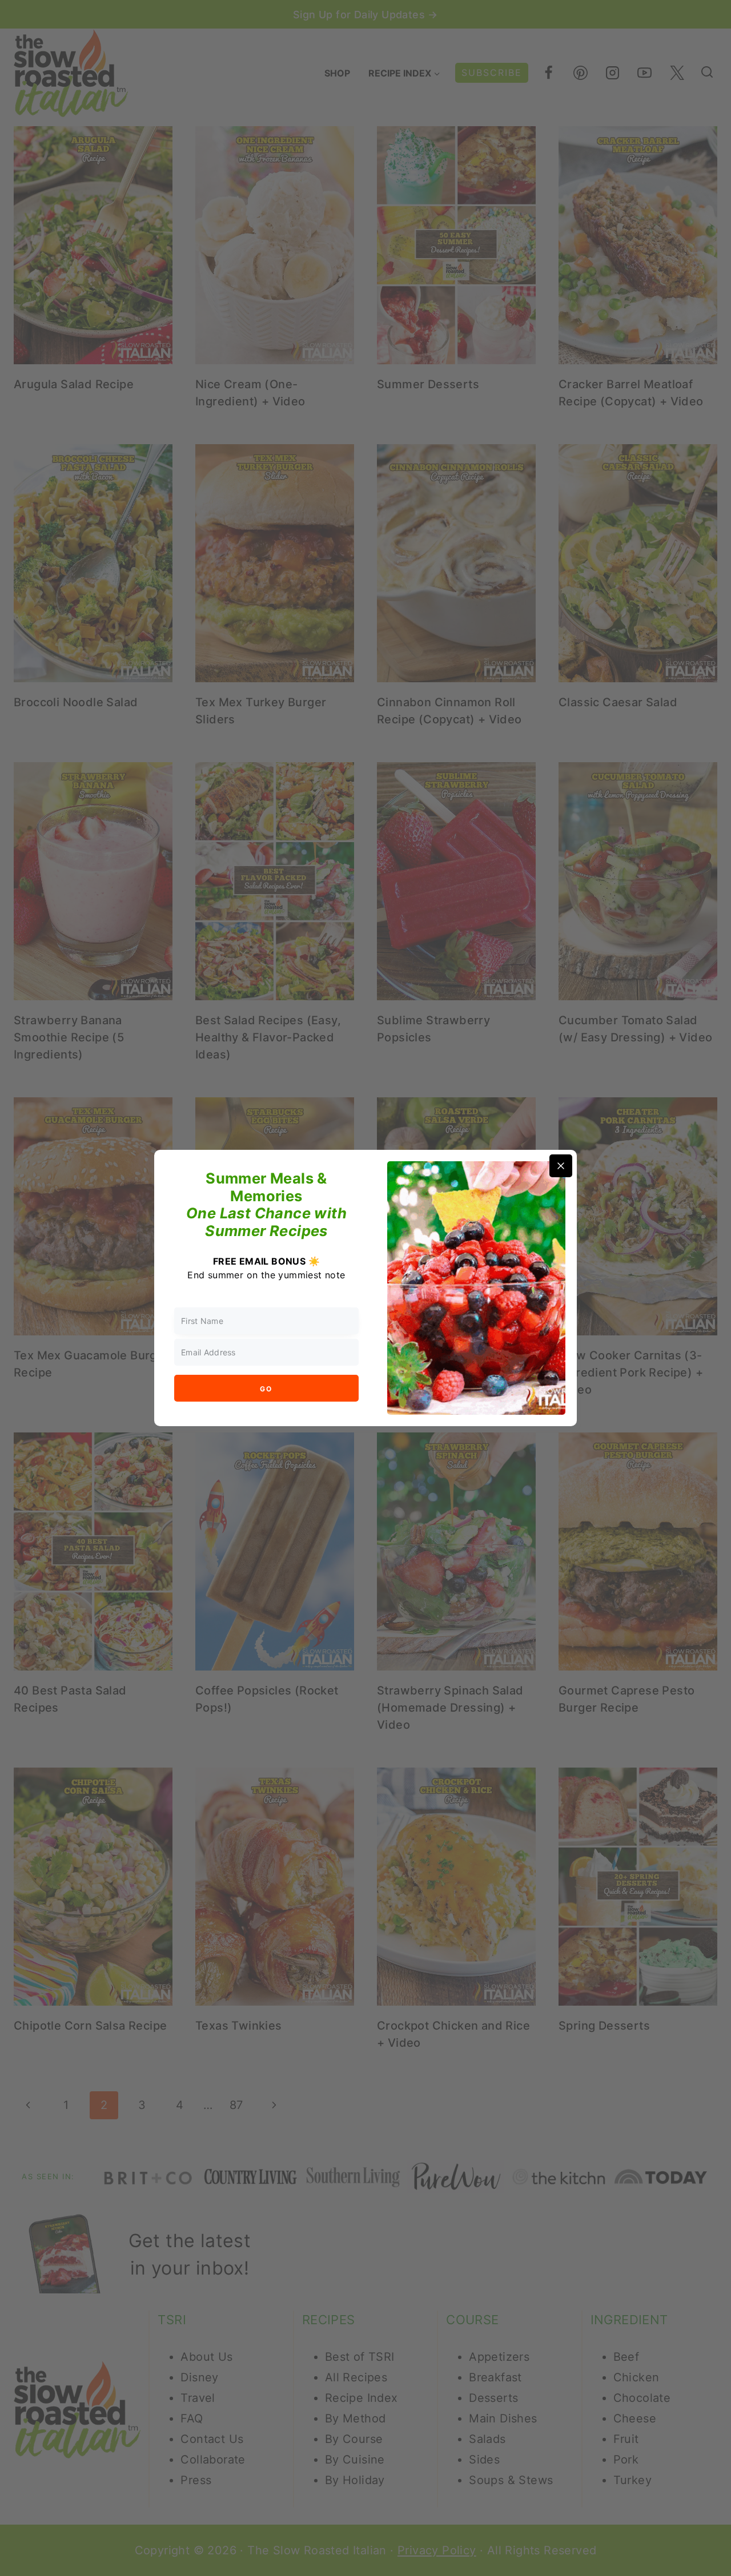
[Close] (561, 1166)
